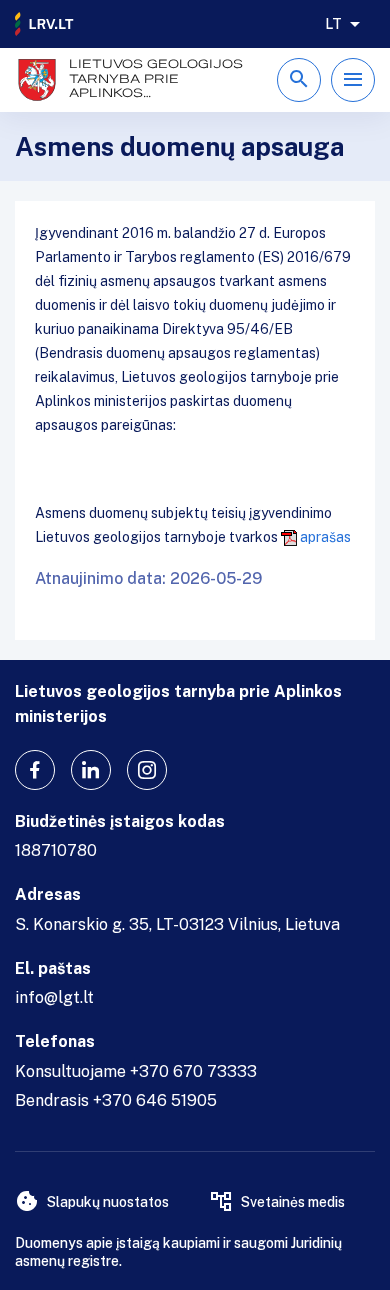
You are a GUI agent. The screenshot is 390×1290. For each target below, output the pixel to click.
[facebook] (35, 770)
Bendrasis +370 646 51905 (116, 1100)
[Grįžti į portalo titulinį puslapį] (45, 24)
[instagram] (147, 770)
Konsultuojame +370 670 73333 (136, 1071)
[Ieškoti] (299, 80)
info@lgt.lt (54, 997)
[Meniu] (353, 80)
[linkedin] (91, 770)
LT (333, 24)
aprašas (325, 537)
